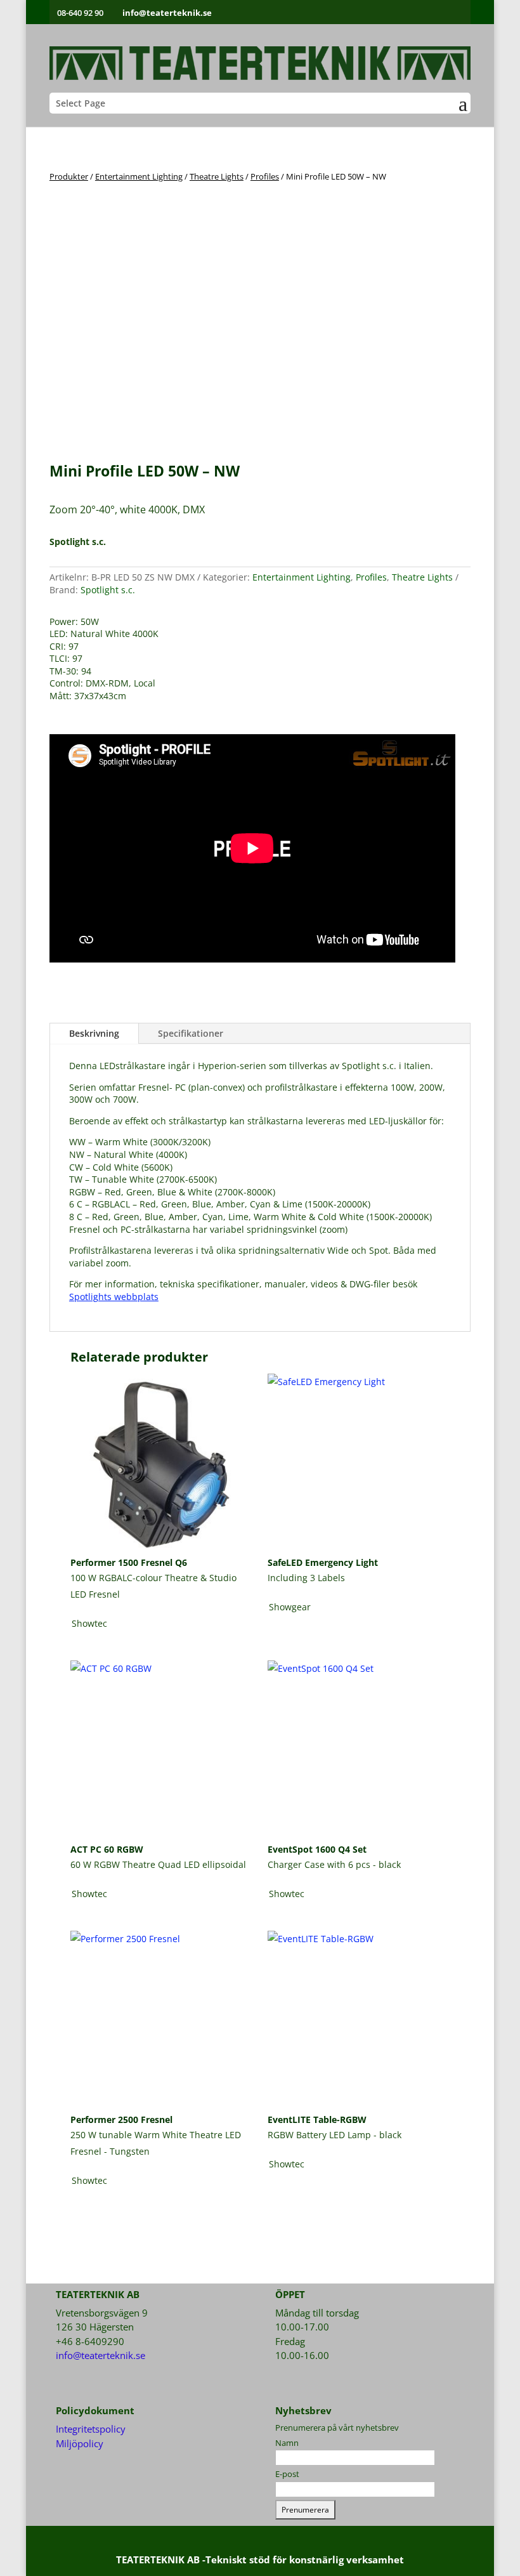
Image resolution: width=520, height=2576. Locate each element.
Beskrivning (94, 1033)
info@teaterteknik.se (101, 2355)
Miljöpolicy (80, 2443)
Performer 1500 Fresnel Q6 (129, 1562)
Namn (287, 2443)
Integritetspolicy (91, 2429)
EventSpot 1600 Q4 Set (317, 1849)
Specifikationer (191, 1033)
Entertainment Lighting (139, 176)
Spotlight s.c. (108, 590)
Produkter (69, 176)
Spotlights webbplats (114, 1297)
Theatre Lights (217, 176)
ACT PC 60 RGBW (107, 1849)
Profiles (265, 176)
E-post (287, 2474)
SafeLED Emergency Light (323, 1562)
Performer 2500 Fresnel (121, 2119)
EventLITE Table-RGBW (317, 2119)
